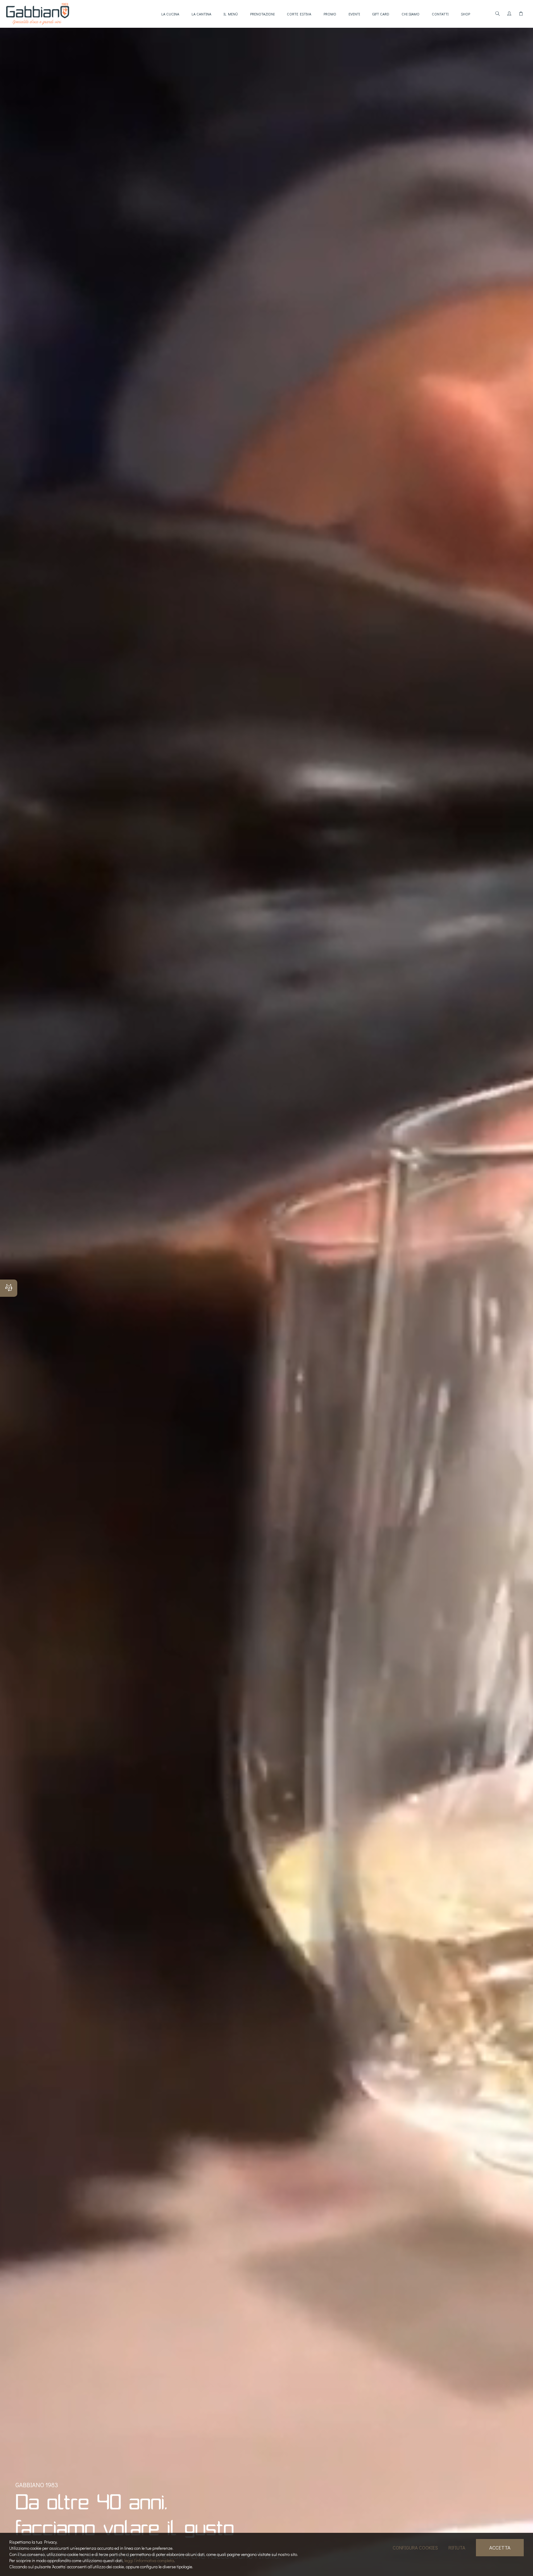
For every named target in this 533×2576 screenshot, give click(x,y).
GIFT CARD (381, 14)
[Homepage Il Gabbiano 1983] (38, 14)
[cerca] (498, 14)
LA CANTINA (201, 14)
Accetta (500, 2547)
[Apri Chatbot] (9, 1288)
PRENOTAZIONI (262, 14)
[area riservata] (509, 14)
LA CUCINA (170, 14)
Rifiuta (457, 2547)
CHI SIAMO (411, 14)
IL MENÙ (231, 14)
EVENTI (354, 14)
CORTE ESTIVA (299, 14)
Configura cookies (415, 2547)
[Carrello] (521, 14)
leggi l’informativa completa (149, 2560)
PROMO (330, 14)
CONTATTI (440, 14)
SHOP (465, 14)
